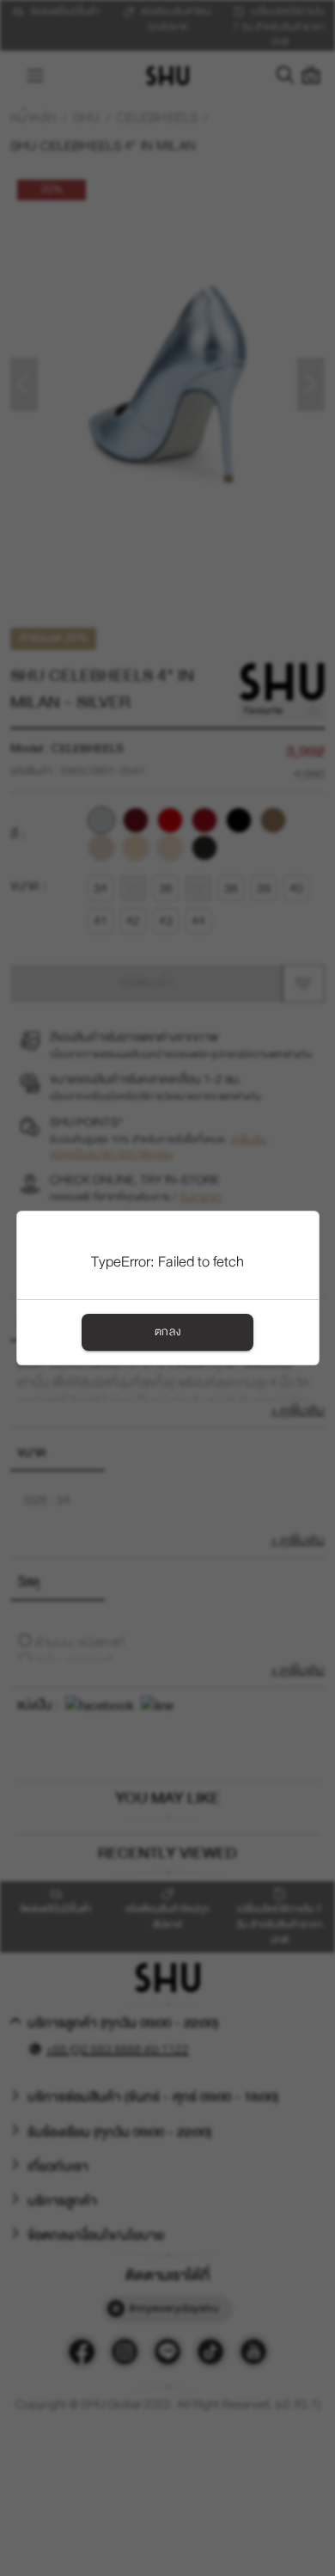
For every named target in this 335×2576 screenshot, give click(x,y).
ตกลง (167, 1332)
